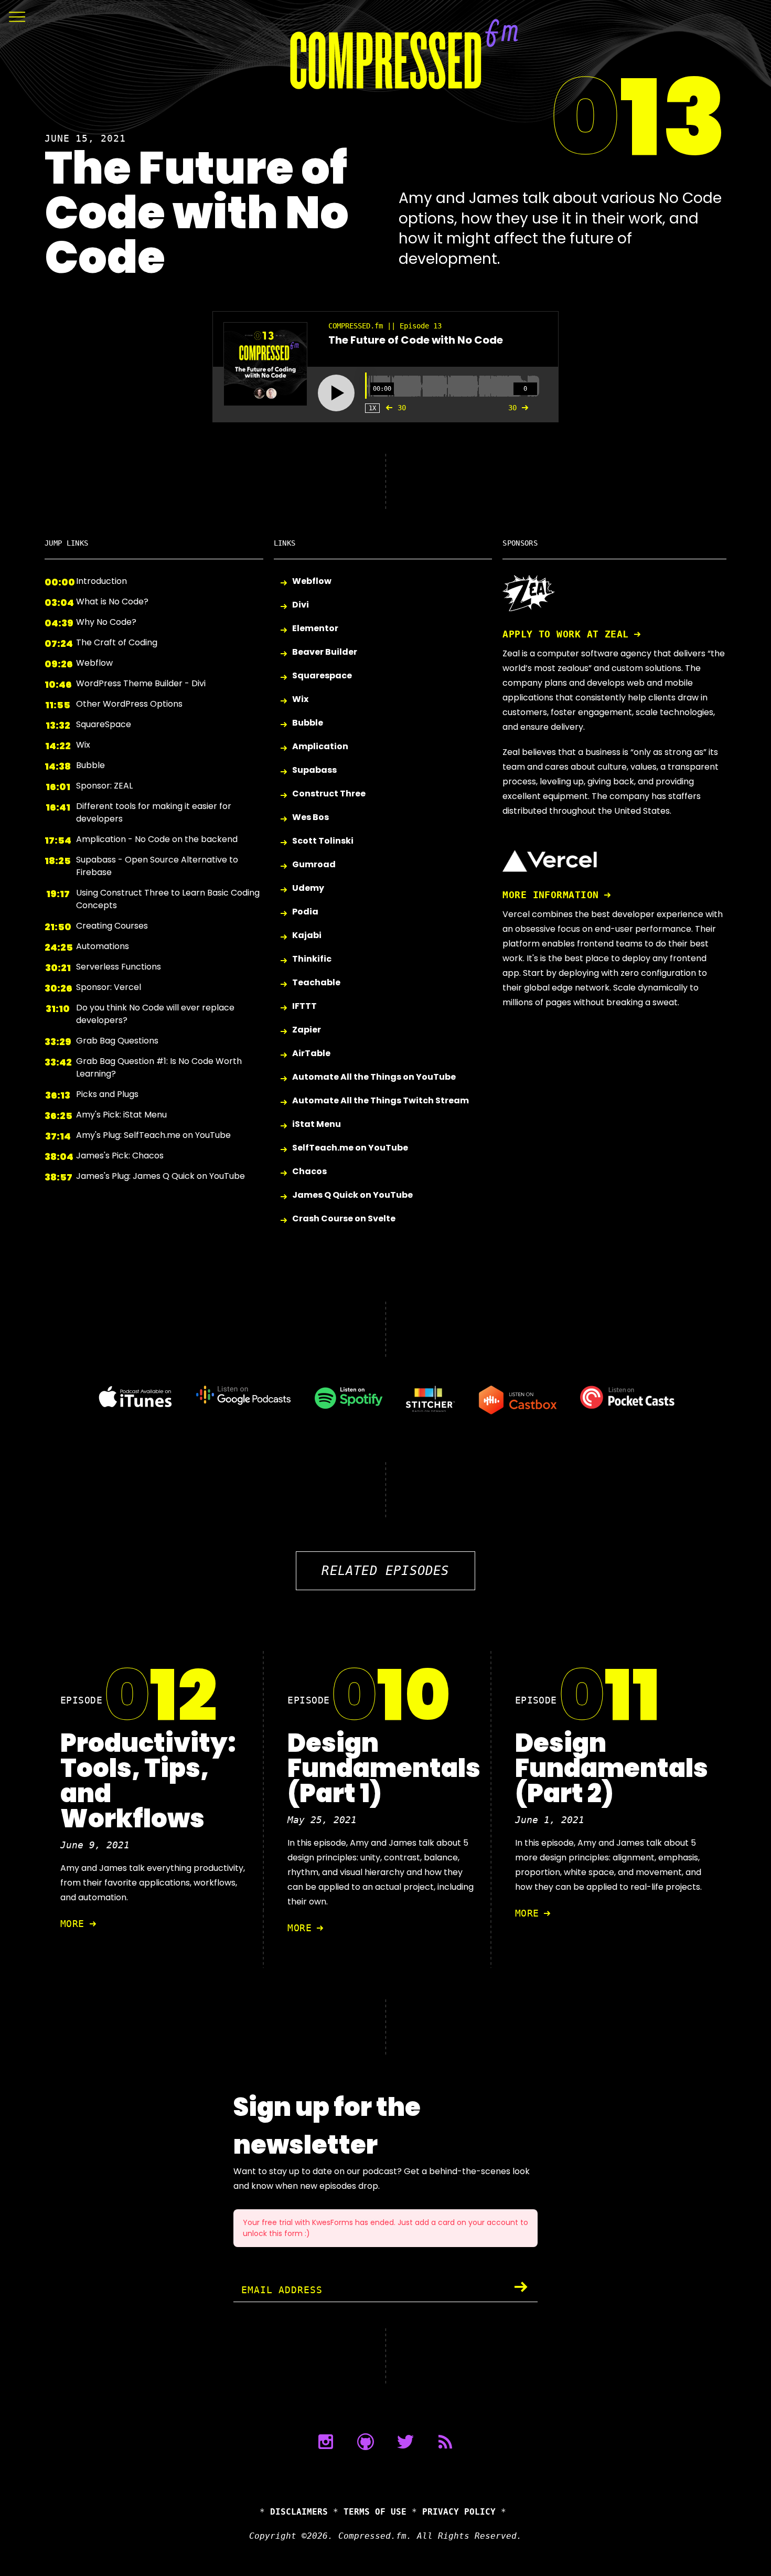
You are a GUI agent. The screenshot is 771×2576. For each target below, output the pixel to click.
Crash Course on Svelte (344, 1218)
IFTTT (304, 1006)
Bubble (308, 723)
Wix (300, 699)
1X (372, 408)
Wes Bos (310, 817)
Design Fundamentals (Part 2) (612, 1768)
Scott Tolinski (323, 841)
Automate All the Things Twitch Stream (381, 1100)
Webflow (312, 581)
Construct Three (329, 794)
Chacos (309, 1171)
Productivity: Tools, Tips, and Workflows (148, 1781)
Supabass (314, 770)
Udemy (308, 888)
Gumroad (314, 864)
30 (402, 408)
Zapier (307, 1030)
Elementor (315, 628)
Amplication (320, 746)
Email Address (282, 2290)
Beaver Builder (325, 652)
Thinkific (312, 959)
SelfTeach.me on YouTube (350, 1148)
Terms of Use (375, 2512)
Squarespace (322, 675)
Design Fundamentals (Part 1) (384, 1768)
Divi (301, 605)
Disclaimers (299, 2512)
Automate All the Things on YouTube (374, 1077)
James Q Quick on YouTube (352, 1195)
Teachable (316, 982)
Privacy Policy (459, 2512)
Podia (305, 912)
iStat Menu (317, 1124)
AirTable (311, 1053)
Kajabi (307, 935)
